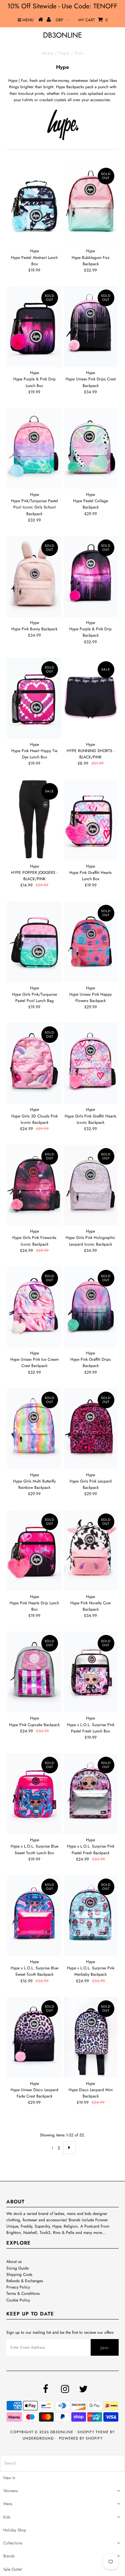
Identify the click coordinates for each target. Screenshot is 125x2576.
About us (14, 2262)
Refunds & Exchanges (25, 2281)
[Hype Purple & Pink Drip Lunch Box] (34, 327)
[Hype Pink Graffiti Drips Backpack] (91, 1307)
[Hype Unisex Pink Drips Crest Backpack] (91, 327)
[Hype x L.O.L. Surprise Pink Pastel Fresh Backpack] (91, 1794)
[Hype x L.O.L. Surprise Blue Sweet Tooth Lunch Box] (34, 1794)
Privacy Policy (18, 2287)
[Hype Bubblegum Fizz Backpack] (91, 205)
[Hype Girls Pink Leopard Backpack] (91, 1429)
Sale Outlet (12, 2569)
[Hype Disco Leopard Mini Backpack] (91, 2037)
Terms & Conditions (23, 2293)
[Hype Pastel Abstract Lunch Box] (34, 205)
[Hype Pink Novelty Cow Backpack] (91, 1551)
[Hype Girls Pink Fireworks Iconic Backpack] (34, 1185)
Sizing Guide (17, 2268)
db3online (62, 35)
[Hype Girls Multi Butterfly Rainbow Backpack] (34, 1429)
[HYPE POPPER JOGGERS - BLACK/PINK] (34, 819)
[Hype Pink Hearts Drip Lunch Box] (34, 1551)
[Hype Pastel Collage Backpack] (91, 448)
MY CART (93, 20)
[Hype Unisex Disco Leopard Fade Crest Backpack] (34, 2037)
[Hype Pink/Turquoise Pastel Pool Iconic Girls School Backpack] (34, 448)
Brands (9, 2556)
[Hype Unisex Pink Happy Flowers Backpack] (91, 942)
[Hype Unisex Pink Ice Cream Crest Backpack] (34, 1307)
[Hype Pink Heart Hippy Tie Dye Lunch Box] (34, 698)
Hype (64, 53)
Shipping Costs (19, 2275)
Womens (11, 2491)
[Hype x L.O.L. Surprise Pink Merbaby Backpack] (91, 1916)
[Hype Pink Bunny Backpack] (34, 577)
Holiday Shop (15, 2530)
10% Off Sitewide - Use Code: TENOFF (62, 6)
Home (47, 53)
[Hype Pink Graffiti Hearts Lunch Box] (91, 820)
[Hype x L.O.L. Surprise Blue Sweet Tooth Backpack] (34, 1916)
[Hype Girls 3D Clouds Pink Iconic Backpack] (34, 1063)
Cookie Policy (18, 2300)
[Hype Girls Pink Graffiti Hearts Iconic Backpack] (91, 1063)
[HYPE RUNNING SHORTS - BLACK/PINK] (91, 698)
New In (9, 2478)
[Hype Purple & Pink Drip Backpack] (91, 577)
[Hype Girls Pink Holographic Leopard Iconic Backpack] (91, 1185)
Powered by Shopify (81, 2438)
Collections (13, 2543)
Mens (8, 2504)
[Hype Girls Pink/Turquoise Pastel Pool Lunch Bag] (34, 942)
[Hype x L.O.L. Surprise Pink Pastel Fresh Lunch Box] (91, 1672)
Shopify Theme (93, 2432)
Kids (7, 2517)
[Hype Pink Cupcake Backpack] (34, 1672)
